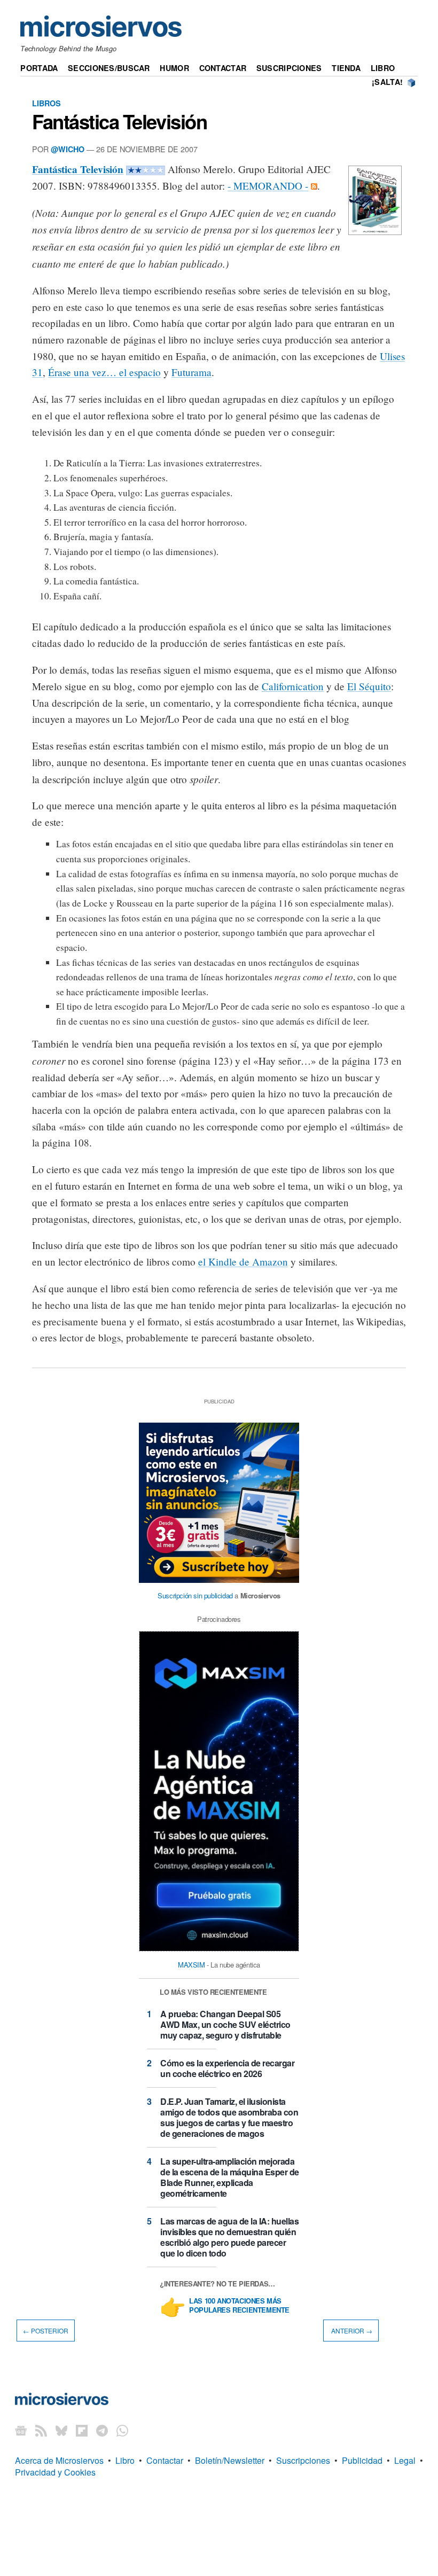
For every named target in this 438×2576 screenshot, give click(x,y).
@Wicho (68, 149)
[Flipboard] (82, 2430)
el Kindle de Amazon (243, 1262)
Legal (405, 2460)
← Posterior (46, 2331)
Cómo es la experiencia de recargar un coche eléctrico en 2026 (227, 2068)
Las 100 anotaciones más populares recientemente (239, 2306)
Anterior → (351, 2331)
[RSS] (41, 2430)
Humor (174, 68)
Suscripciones (289, 68)
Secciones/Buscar (109, 68)
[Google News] (21, 2430)
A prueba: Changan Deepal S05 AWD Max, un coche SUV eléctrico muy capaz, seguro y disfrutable (225, 2024)
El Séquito (369, 686)
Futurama (191, 372)
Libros (46, 103)
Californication (293, 686)
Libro (383, 68)
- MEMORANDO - (268, 186)
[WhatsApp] (122, 2430)
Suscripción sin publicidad (195, 1595)
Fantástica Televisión (119, 121)
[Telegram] (102, 2430)
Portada (39, 68)
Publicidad (362, 2460)
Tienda (346, 68)
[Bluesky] (61, 2430)
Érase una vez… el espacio (104, 372)
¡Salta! (387, 82)
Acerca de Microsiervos (59, 2460)
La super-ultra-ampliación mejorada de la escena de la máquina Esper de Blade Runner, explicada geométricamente (230, 2177)
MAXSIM (191, 1965)
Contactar (223, 68)
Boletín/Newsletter (230, 2460)
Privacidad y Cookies (55, 2472)
